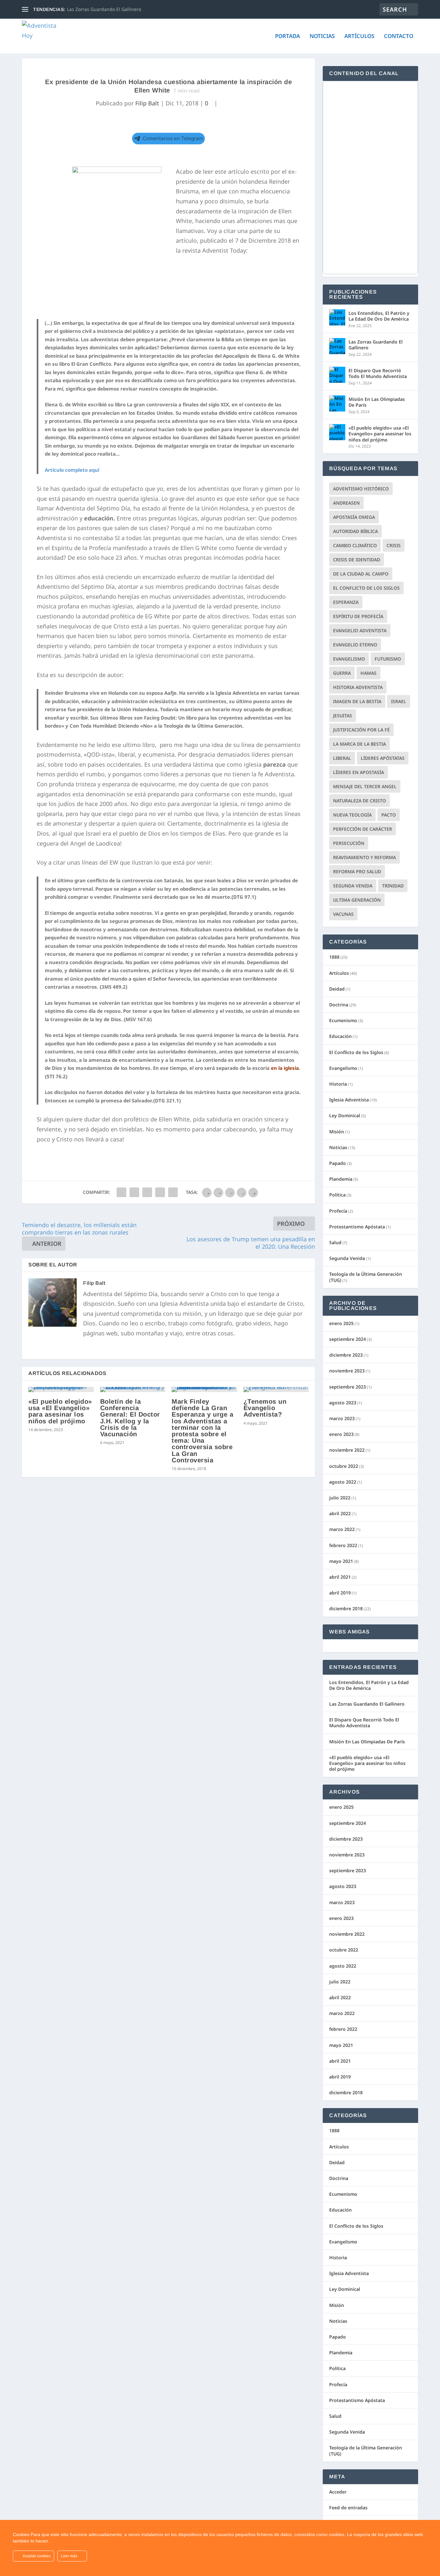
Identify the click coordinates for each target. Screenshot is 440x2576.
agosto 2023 (343, 1403)
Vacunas (343, 914)
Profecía (338, 1211)
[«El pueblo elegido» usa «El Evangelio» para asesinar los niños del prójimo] (61, 1390)
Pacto (389, 815)
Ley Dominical (345, 1115)
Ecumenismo (343, 1020)
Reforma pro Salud (357, 872)
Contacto (399, 37)
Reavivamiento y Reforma (364, 857)
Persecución (349, 843)
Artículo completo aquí (72, 470)
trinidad (393, 886)
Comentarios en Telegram (173, 138)
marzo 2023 (342, 1418)
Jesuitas (343, 716)
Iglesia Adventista (349, 1100)
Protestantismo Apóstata (357, 1227)
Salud (335, 1242)
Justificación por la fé (361, 730)
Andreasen (346, 503)
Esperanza (346, 602)
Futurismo (388, 659)
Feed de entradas (348, 2508)
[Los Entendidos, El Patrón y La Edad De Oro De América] (337, 317)
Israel (399, 701)
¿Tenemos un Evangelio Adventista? (265, 1408)
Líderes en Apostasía (359, 772)
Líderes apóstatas (383, 758)
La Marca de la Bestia (359, 744)
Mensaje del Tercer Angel (365, 786)
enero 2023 (341, 1434)
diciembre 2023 (346, 1355)
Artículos (359, 37)
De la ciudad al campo (361, 574)
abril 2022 (340, 1513)
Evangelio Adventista (360, 630)
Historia (338, 1084)
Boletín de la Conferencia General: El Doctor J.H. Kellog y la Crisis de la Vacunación (130, 1418)
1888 (334, 957)
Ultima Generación (357, 900)
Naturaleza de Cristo (359, 801)
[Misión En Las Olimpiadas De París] (337, 403)
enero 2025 (341, 1323)
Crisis (394, 545)
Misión (337, 1132)
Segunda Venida (353, 886)
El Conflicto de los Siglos (366, 588)
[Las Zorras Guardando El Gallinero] (337, 346)
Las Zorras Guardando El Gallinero (104, 9)
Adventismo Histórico (361, 489)
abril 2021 (340, 1577)
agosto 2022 (343, 1482)
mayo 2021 (341, 1561)
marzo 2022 (342, 1529)
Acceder (338, 2492)
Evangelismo (349, 659)
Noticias (322, 37)
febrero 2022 (343, 1545)
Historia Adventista (358, 687)
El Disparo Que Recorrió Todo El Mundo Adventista (378, 373)
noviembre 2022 (347, 1450)
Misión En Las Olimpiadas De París (377, 402)
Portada (287, 37)
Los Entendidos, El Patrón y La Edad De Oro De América (379, 316)
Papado (338, 1163)
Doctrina (339, 1005)
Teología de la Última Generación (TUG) (366, 1277)
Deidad (337, 989)
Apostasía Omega (354, 517)
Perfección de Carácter (363, 829)
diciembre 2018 (346, 1608)
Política (337, 1195)
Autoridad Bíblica (355, 531)
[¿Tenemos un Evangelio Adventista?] (276, 1390)
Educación (340, 1036)
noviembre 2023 (347, 1371)
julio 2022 (340, 1498)
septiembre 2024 (348, 1339)
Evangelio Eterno (355, 645)
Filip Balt (147, 103)
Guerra (342, 673)
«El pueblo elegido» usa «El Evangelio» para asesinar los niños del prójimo (60, 1411)
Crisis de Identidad (357, 560)
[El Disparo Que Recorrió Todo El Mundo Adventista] (337, 375)
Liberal (342, 758)
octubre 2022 (344, 1466)
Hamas (368, 673)
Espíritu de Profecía (358, 616)
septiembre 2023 (348, 1387)
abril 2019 (340, 1593)
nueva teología (352, 815)
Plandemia (341, 1179)
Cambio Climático (355, 545)
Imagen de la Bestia (357, 701)
